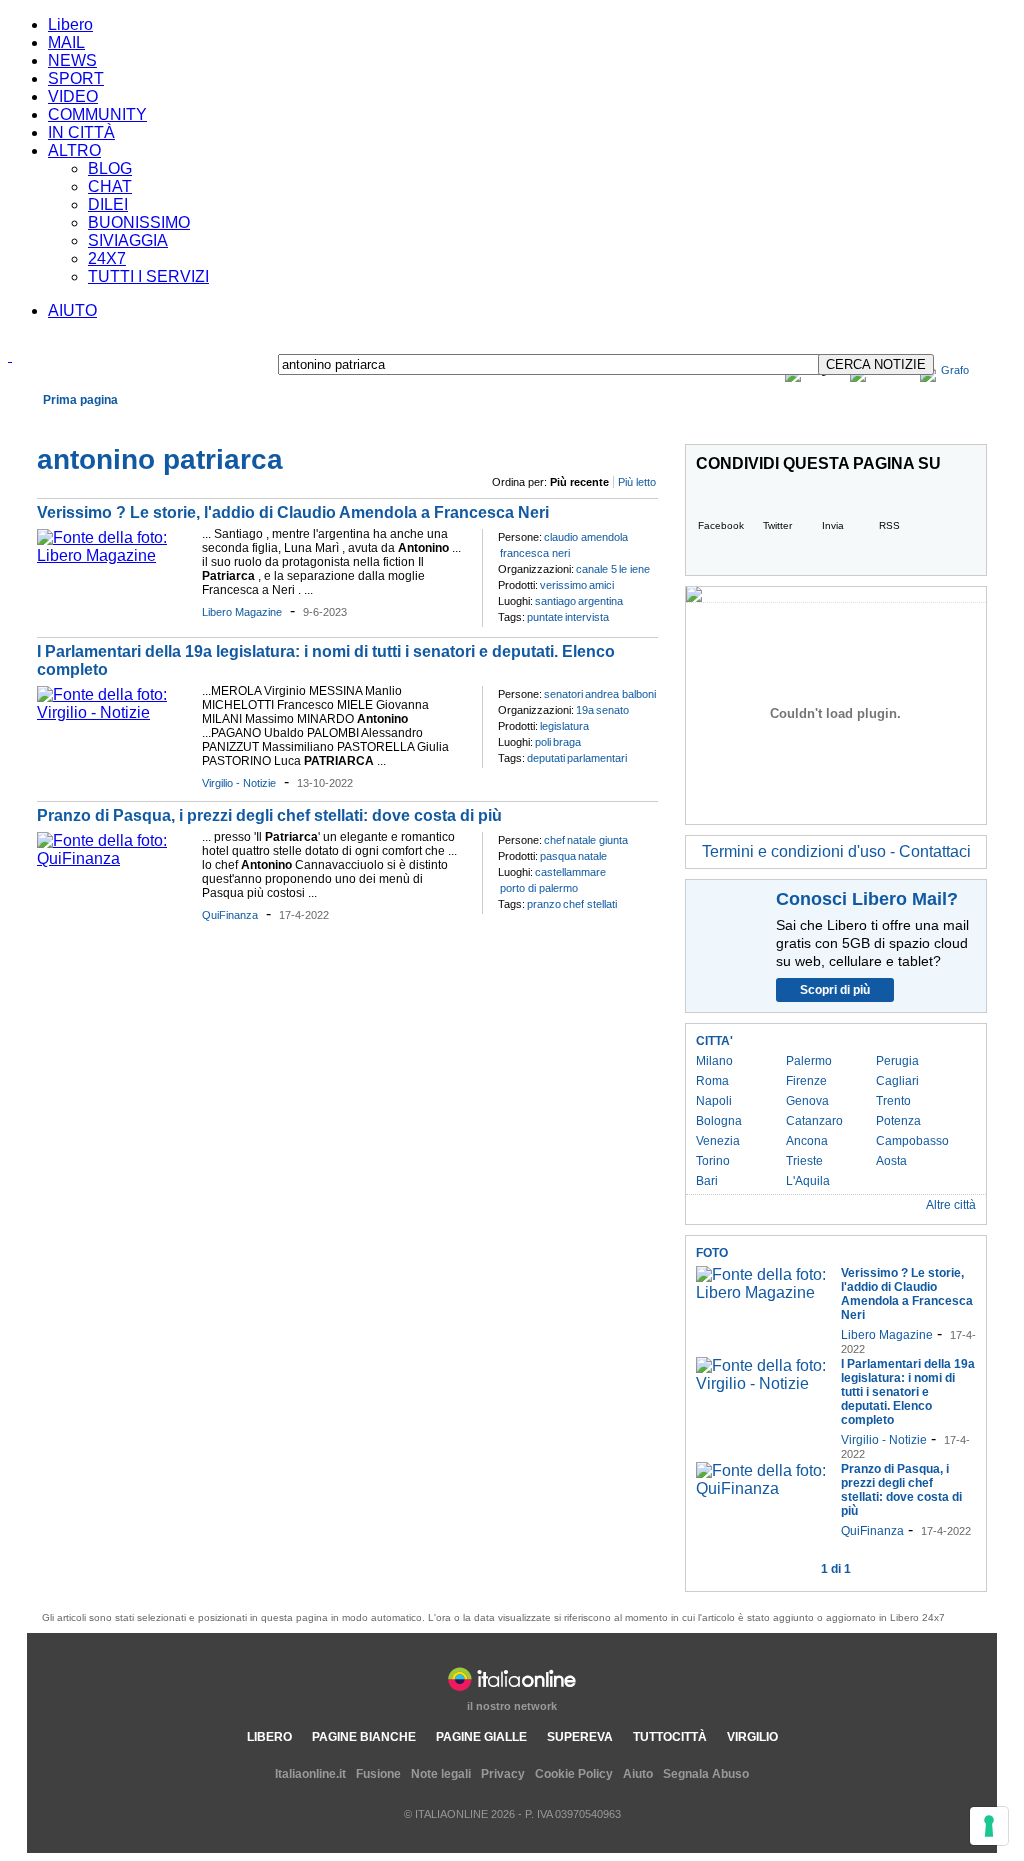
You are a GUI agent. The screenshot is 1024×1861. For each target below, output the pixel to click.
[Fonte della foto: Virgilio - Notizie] (114, 712)
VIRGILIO (752, 1737)
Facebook (721, 525)
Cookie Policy (574, 1774)
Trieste (804, 1161)
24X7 (107, 258)
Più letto (637, 482)
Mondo (188, 423)
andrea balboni (620, 694)
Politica (237, 423)
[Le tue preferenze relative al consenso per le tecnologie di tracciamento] (989, 1826)
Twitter (777, 525)
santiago (555, 601)
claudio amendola (586, 537)
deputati (546, 758)
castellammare (570, 872)
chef (554, 840)
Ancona (807, 1141)
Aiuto (638, 1774)
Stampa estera (937, 423)
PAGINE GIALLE (481, 1737)
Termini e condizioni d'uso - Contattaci (836, 851)
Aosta (891, 1161)
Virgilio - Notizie (239, 783)
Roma (712, 1081)
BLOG (110, 168)
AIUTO (72, 310)
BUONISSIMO (139, 222)
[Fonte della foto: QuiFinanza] (114, 858)
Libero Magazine (242, 612)
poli (543, 742)
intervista (587, 617)
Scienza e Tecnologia (481, 423)
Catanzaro (814, 1121)
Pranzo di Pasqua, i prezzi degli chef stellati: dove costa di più (269, 815)
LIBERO (269, 1737)
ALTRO (74, 150)
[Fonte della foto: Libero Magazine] (114, 555)
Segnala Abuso (706, 1774)
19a (585, 710)
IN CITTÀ (81, 132)
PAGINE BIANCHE (364, 1737)
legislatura (564, 726)
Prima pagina (80, 400)
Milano (714, 1061)
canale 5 (596, 569)
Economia (131, 423)
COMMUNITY (97, 114)
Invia (833, 525)
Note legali (441, 1774)
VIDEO (73, 96)
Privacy (503, 1774)
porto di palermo (539, 888)
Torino (713, 1161)
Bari (707, 1181)
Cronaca (70, 423)
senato (612, 710)
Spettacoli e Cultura (320, 423)
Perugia (897, 1061)
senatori (563, 694)
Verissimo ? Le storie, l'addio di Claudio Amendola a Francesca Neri (293, 512)
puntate (545, 617)
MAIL (66, 42)
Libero (70, 24)
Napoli (714, 1101)
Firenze (806, 1081)
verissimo (563, 585)
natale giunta (597, 840)
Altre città (951, 1205)
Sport (398, 423)
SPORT (76, 78)
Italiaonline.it (310, 1774)
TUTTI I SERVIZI (148, 276)
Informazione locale (823, 423)
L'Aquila (808, 1181)
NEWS (72, 60)
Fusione (378, 1774)
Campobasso (912, 1141)
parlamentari (597, 758)
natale (592, 856)
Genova (807, 1101)
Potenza (898, 1121)
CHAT (110, 186)
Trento (893, 1101)
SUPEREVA (580, 1737)
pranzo (544, 904)
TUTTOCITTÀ (670, 1737)
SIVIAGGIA (128, 240)
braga (567, 742)
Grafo (955, 370)
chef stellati (590, 904)
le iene (634, 569)
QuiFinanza (230, 915)
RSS (889, 525)
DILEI (108, 204)
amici (601, 585)
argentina (600, 601)
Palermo (809, 1061)
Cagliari (897, 1081)
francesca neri (535, 553)
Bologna (719, 1121)
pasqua (558, 856)
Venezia (718, 1141)
